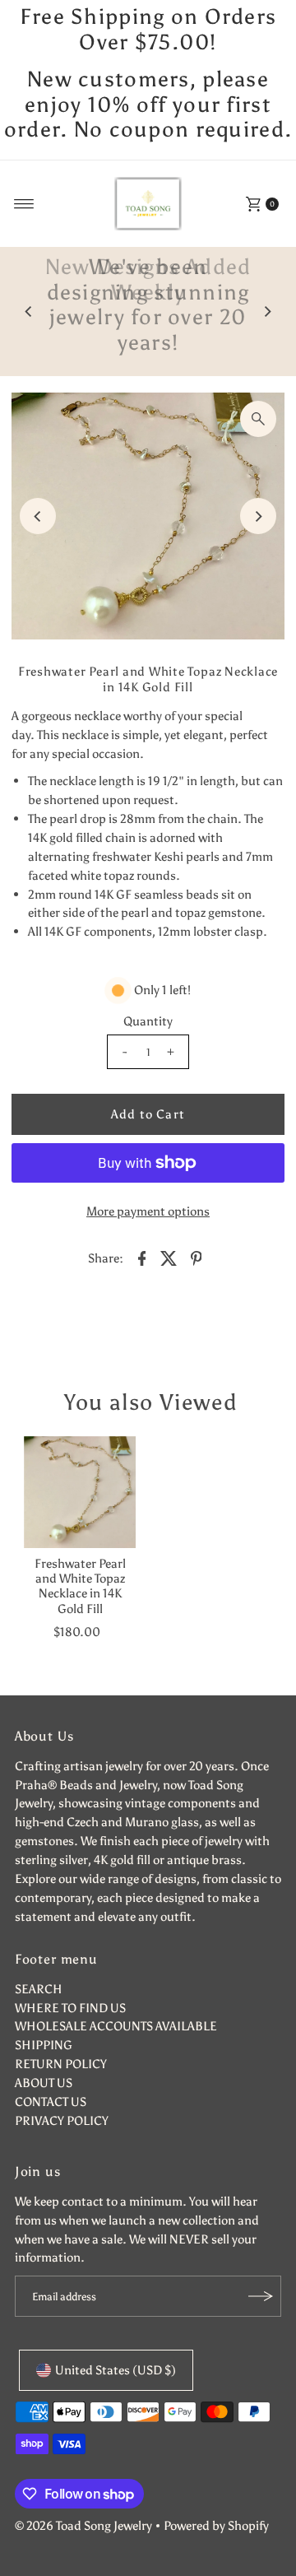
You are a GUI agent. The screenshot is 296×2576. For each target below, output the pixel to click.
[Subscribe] (261, 2296)
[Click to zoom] (258, 419)
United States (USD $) (116, 2370)
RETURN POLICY (61, 2064)
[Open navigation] (24, 204)
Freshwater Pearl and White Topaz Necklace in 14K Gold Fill (80, 1586)
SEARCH (39, 1989)
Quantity (148, 1021)
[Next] (267, 312)
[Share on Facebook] (142, 1258)
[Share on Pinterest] (197, 1258)
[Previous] (29, 312)
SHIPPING (44, 2045)
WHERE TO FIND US (70, 2008)
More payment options (148, 1211)
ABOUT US (44, 2083)
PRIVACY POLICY (62, 2120)
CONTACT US (51, 2102)
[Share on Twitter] (169, 1258)
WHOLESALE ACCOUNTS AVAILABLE (116, 2026)
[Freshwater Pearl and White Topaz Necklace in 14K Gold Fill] (80, 1492)
